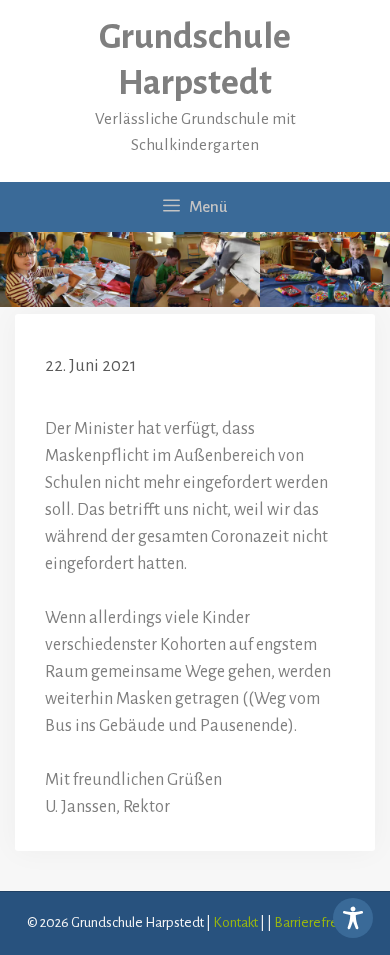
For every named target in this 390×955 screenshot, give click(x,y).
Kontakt (235, 922)
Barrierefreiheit (318, 922)
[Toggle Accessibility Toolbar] (353, 918)
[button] (36, 919)
